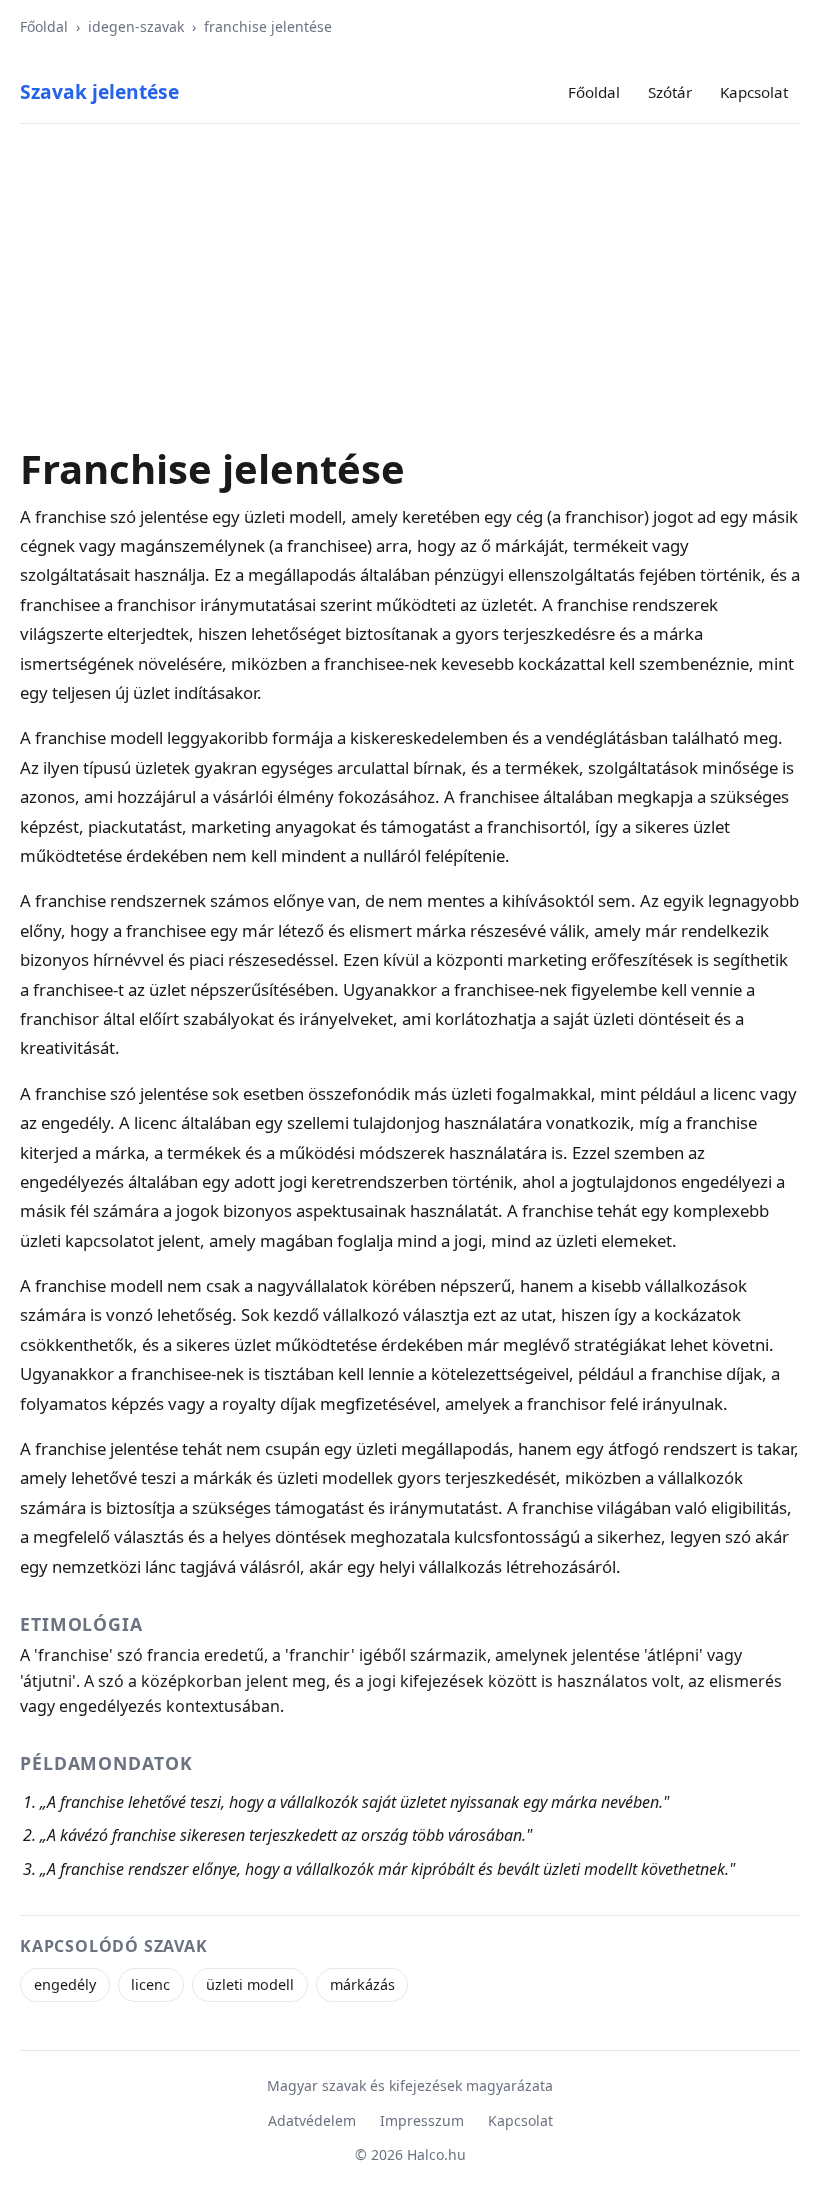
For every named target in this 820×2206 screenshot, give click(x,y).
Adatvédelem (312, 2120)
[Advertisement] (410, 296)
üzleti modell (250, 1984)
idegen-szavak (136, 26)
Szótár (670, 92)
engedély (65, 1984)
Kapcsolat (754, 92)
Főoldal (44, 26)
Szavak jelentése (99, 91)
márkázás (362, 1984)
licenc (150, 1984)
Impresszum (422, 2120)
